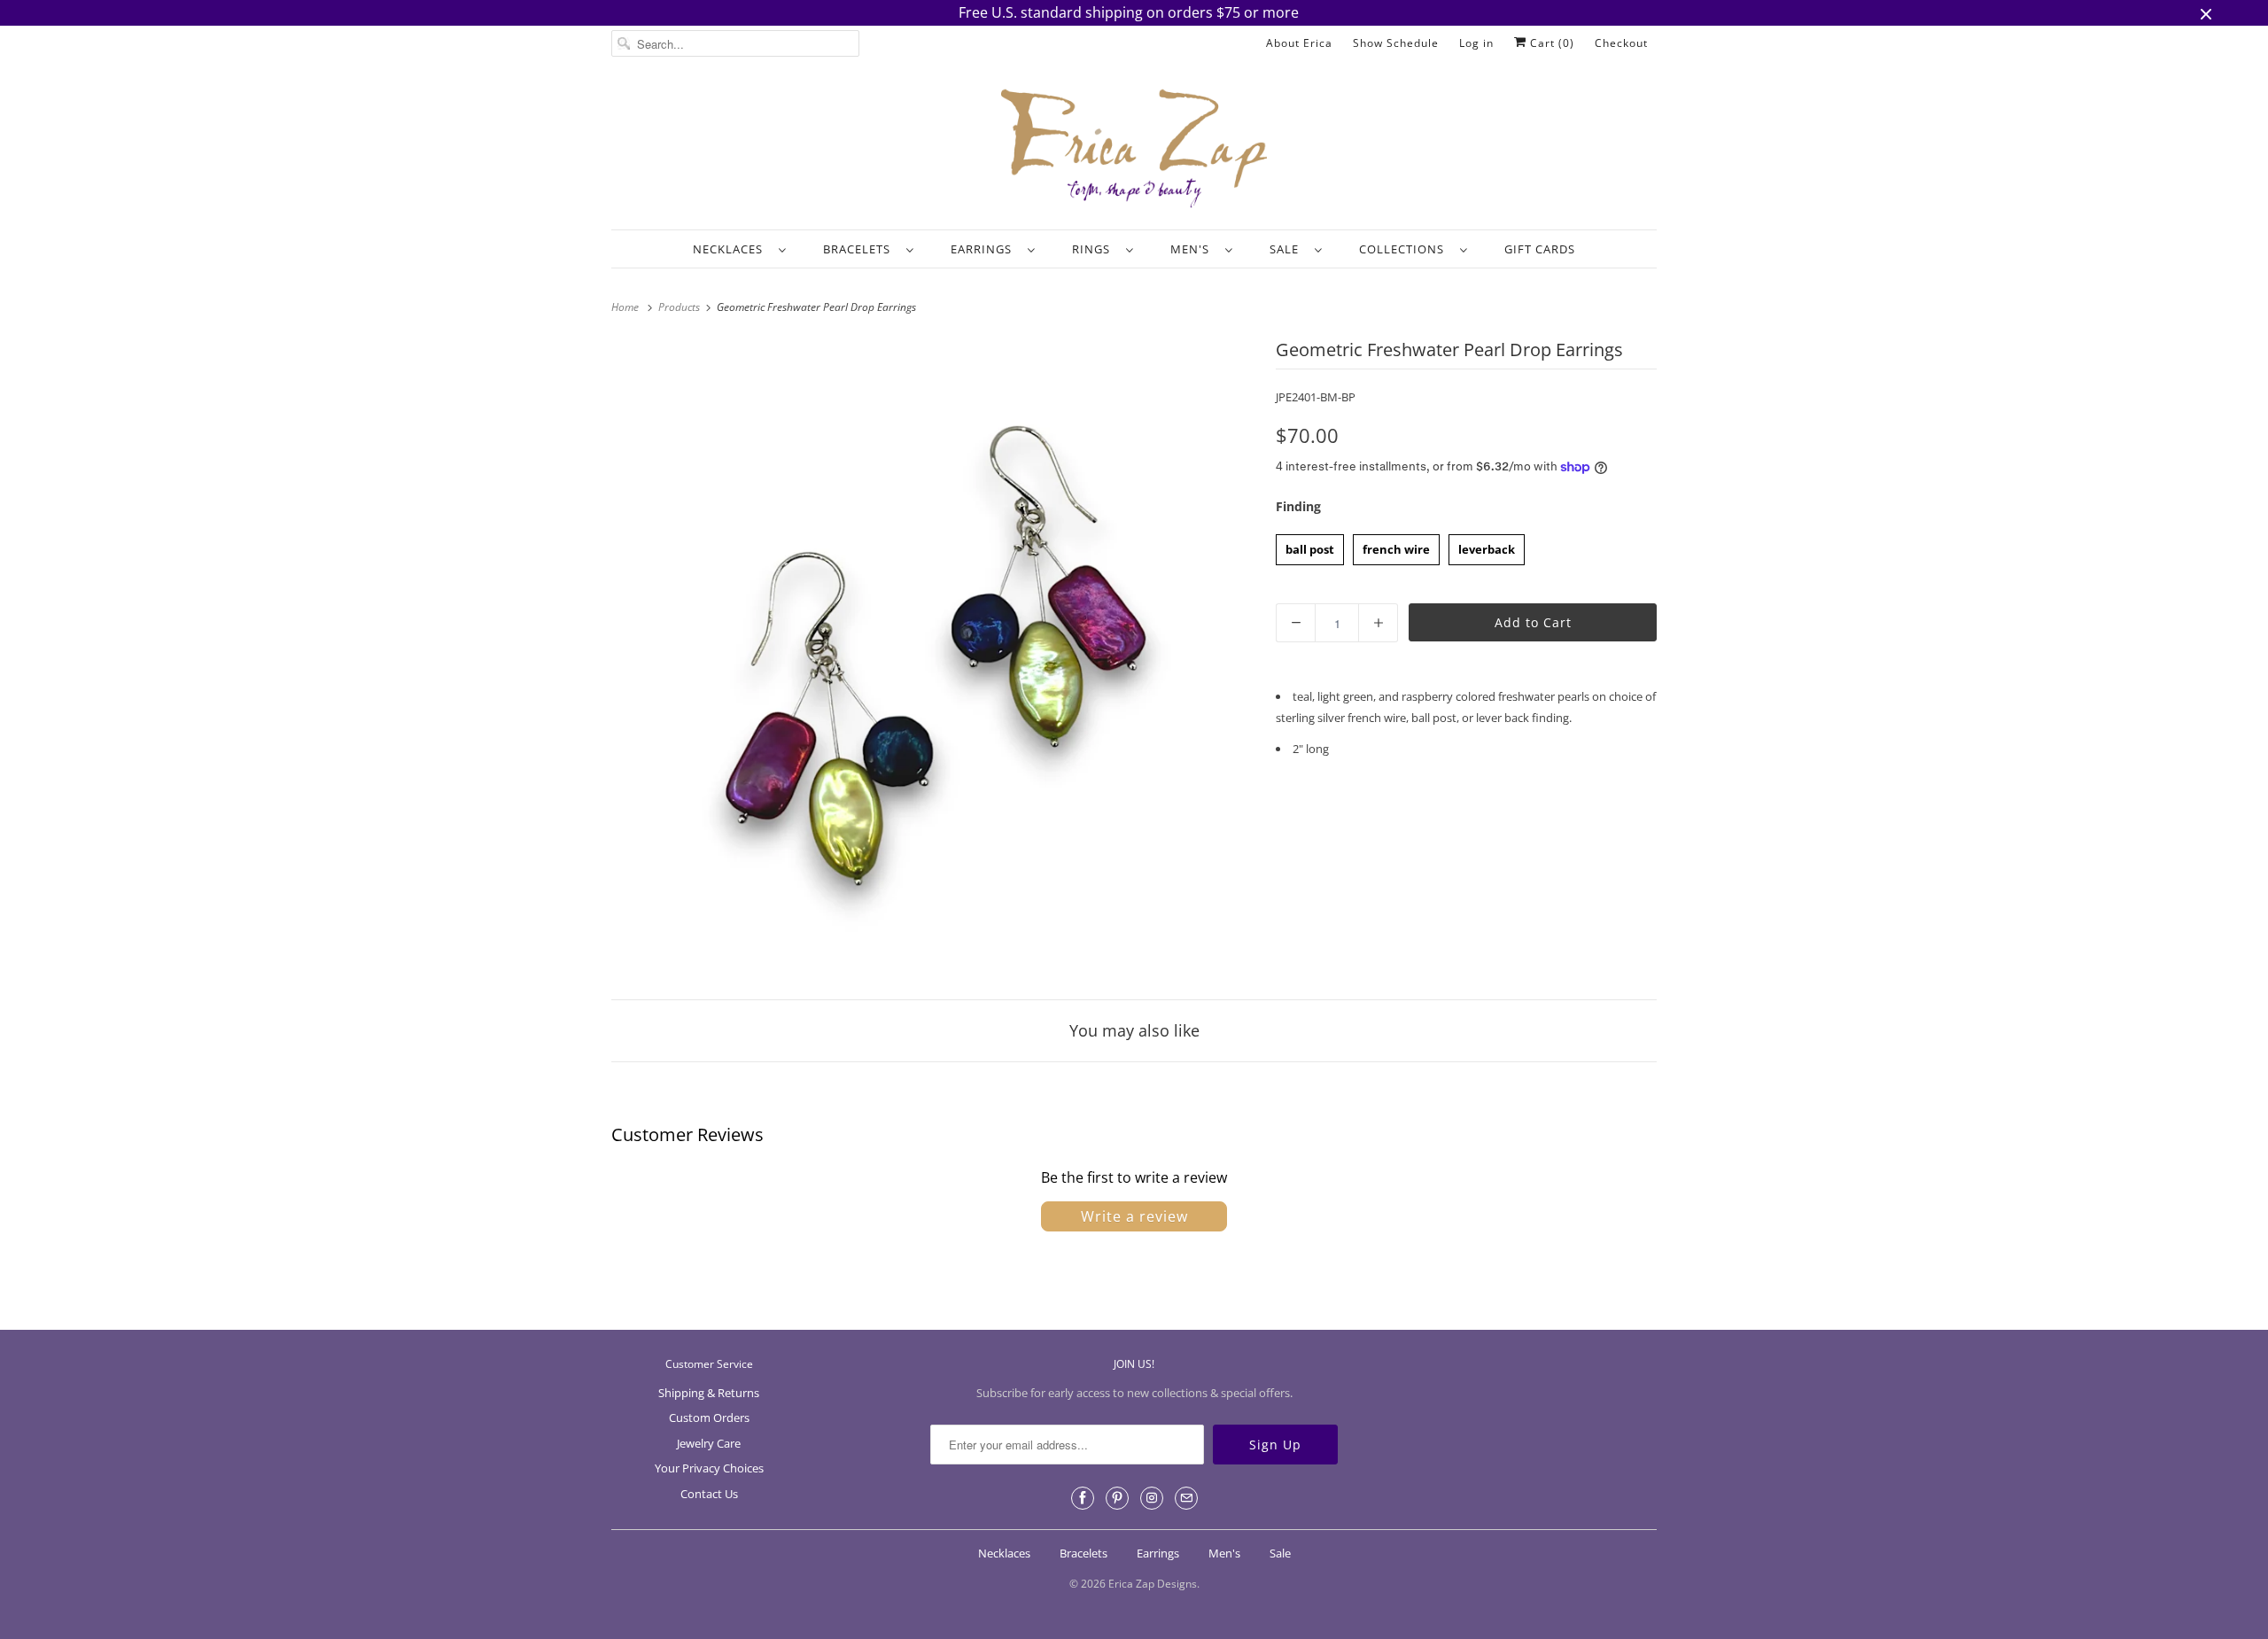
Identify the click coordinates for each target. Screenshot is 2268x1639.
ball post (1310, 546)
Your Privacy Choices (709, 1468)
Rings (1095, 249)
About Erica (1299, 43)
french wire (1396, 546)
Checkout (1621, 43)
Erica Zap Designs (1153, 1584)
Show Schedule (1396, 43)
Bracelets (860, 249)
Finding (1298, 506)
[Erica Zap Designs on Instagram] (1152, 1498)
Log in (1476, 43)
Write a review (1134, 1216)
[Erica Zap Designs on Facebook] (1083, 1498)
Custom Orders (709, 1418)
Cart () (1550, 43)
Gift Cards (1540, 249)
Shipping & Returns (709, 1393)
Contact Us (709, 1494)
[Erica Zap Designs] (1134, 150)
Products (680, 307)
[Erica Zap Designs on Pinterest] (1117, 1498)
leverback (1487, 546)
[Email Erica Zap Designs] (1186, 1498)
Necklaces (731, 249)
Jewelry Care (709, 1443)
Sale (1288, 249)
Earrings (985, 249)
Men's (1193, 249)
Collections (1405, 249)
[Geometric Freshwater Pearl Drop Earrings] (935, 657)
